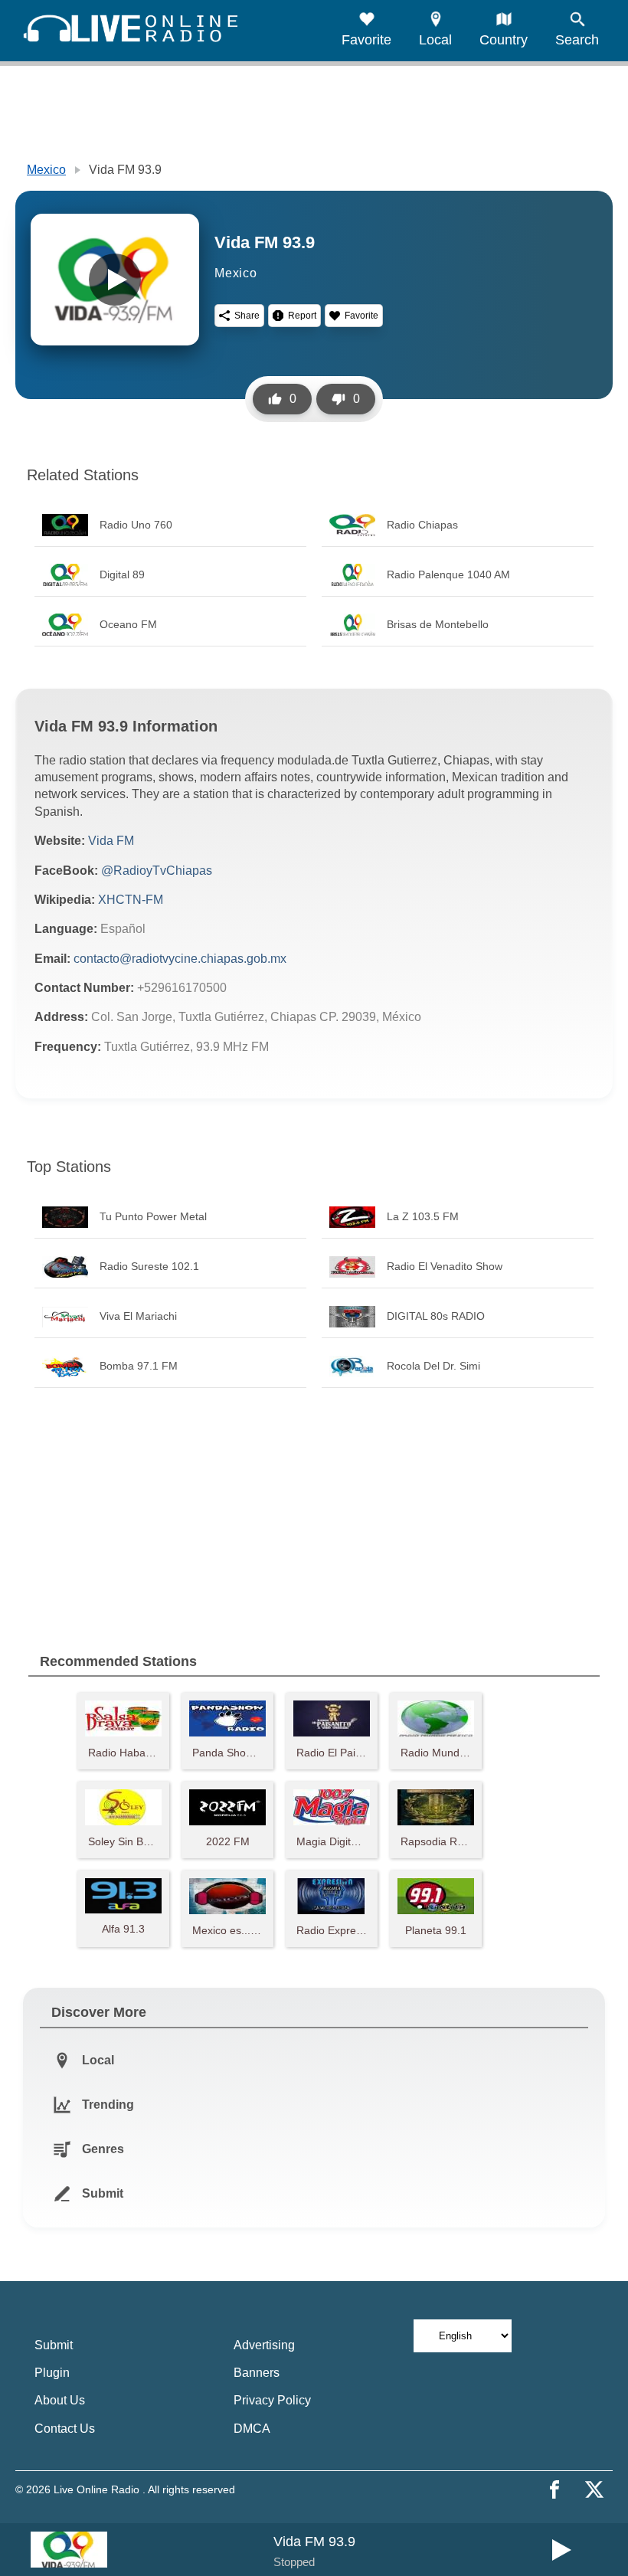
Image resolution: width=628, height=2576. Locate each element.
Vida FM (111, 841)
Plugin (52, 2373)
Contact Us (65, 2429)
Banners (257, 2373)
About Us (60, 2400)
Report (302, 316)
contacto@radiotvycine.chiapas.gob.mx (180, 959)
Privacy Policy (272, 2400)
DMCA (252, 2429)
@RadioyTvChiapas (157, 871)
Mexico (46, 170)
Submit (54, 2345)
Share (247, 316)
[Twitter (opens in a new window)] (594, 2489)
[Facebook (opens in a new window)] (554, 2489)
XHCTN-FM (131, 900)
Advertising (264, 2345)
